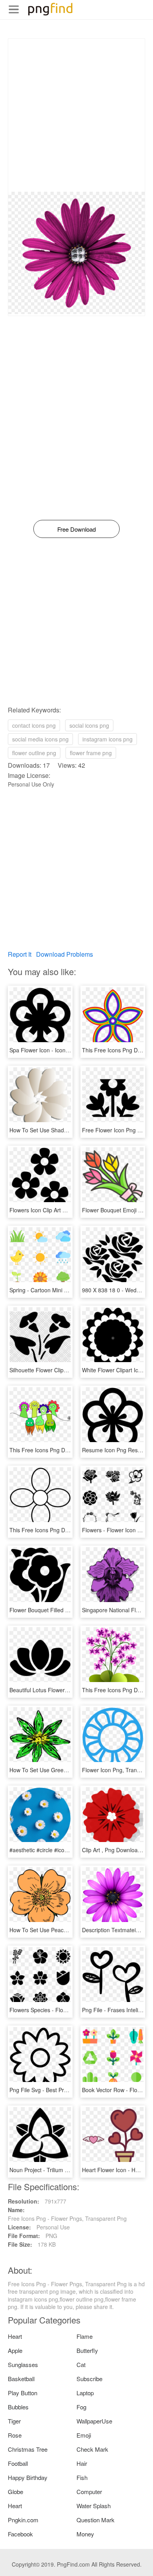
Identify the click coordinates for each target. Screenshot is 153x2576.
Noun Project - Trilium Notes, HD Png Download (69, 2170)
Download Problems (65, 954)
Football (18, 2463)
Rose (15, 2435)
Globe (15, 2492)
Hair (82, 2463)
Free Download (76, 529)
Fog (81, 2407)
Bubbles (18, 2407)
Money (85, 2534)
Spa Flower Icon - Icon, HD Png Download (62, 1050)
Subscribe (89, 2379)
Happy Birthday (28, 2477)
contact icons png (34, 725)
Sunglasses (23, 2364)
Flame (85, 2336)
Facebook (20, 2534)
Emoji (84, 2435)
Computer (89, 2492)
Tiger (14, 2421)
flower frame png (91, 753)
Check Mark (92, 2449)
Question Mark (96, 2520)
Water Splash (94, 2506)
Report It (20, 954)
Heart (15, 2336)
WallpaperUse (94, 2421)
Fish (82, 2477)
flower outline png (34, 753)
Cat (81, 2364)
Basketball (21, 2379)
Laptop (85, 2393)
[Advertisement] (76, 115)
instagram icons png (107, 739)
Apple (15, 2350)
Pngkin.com (23, 2520)
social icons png (89, 725)
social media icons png (40, 739)
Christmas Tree (28, 2449)
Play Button (23, 2393)
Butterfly (87, 2350)
